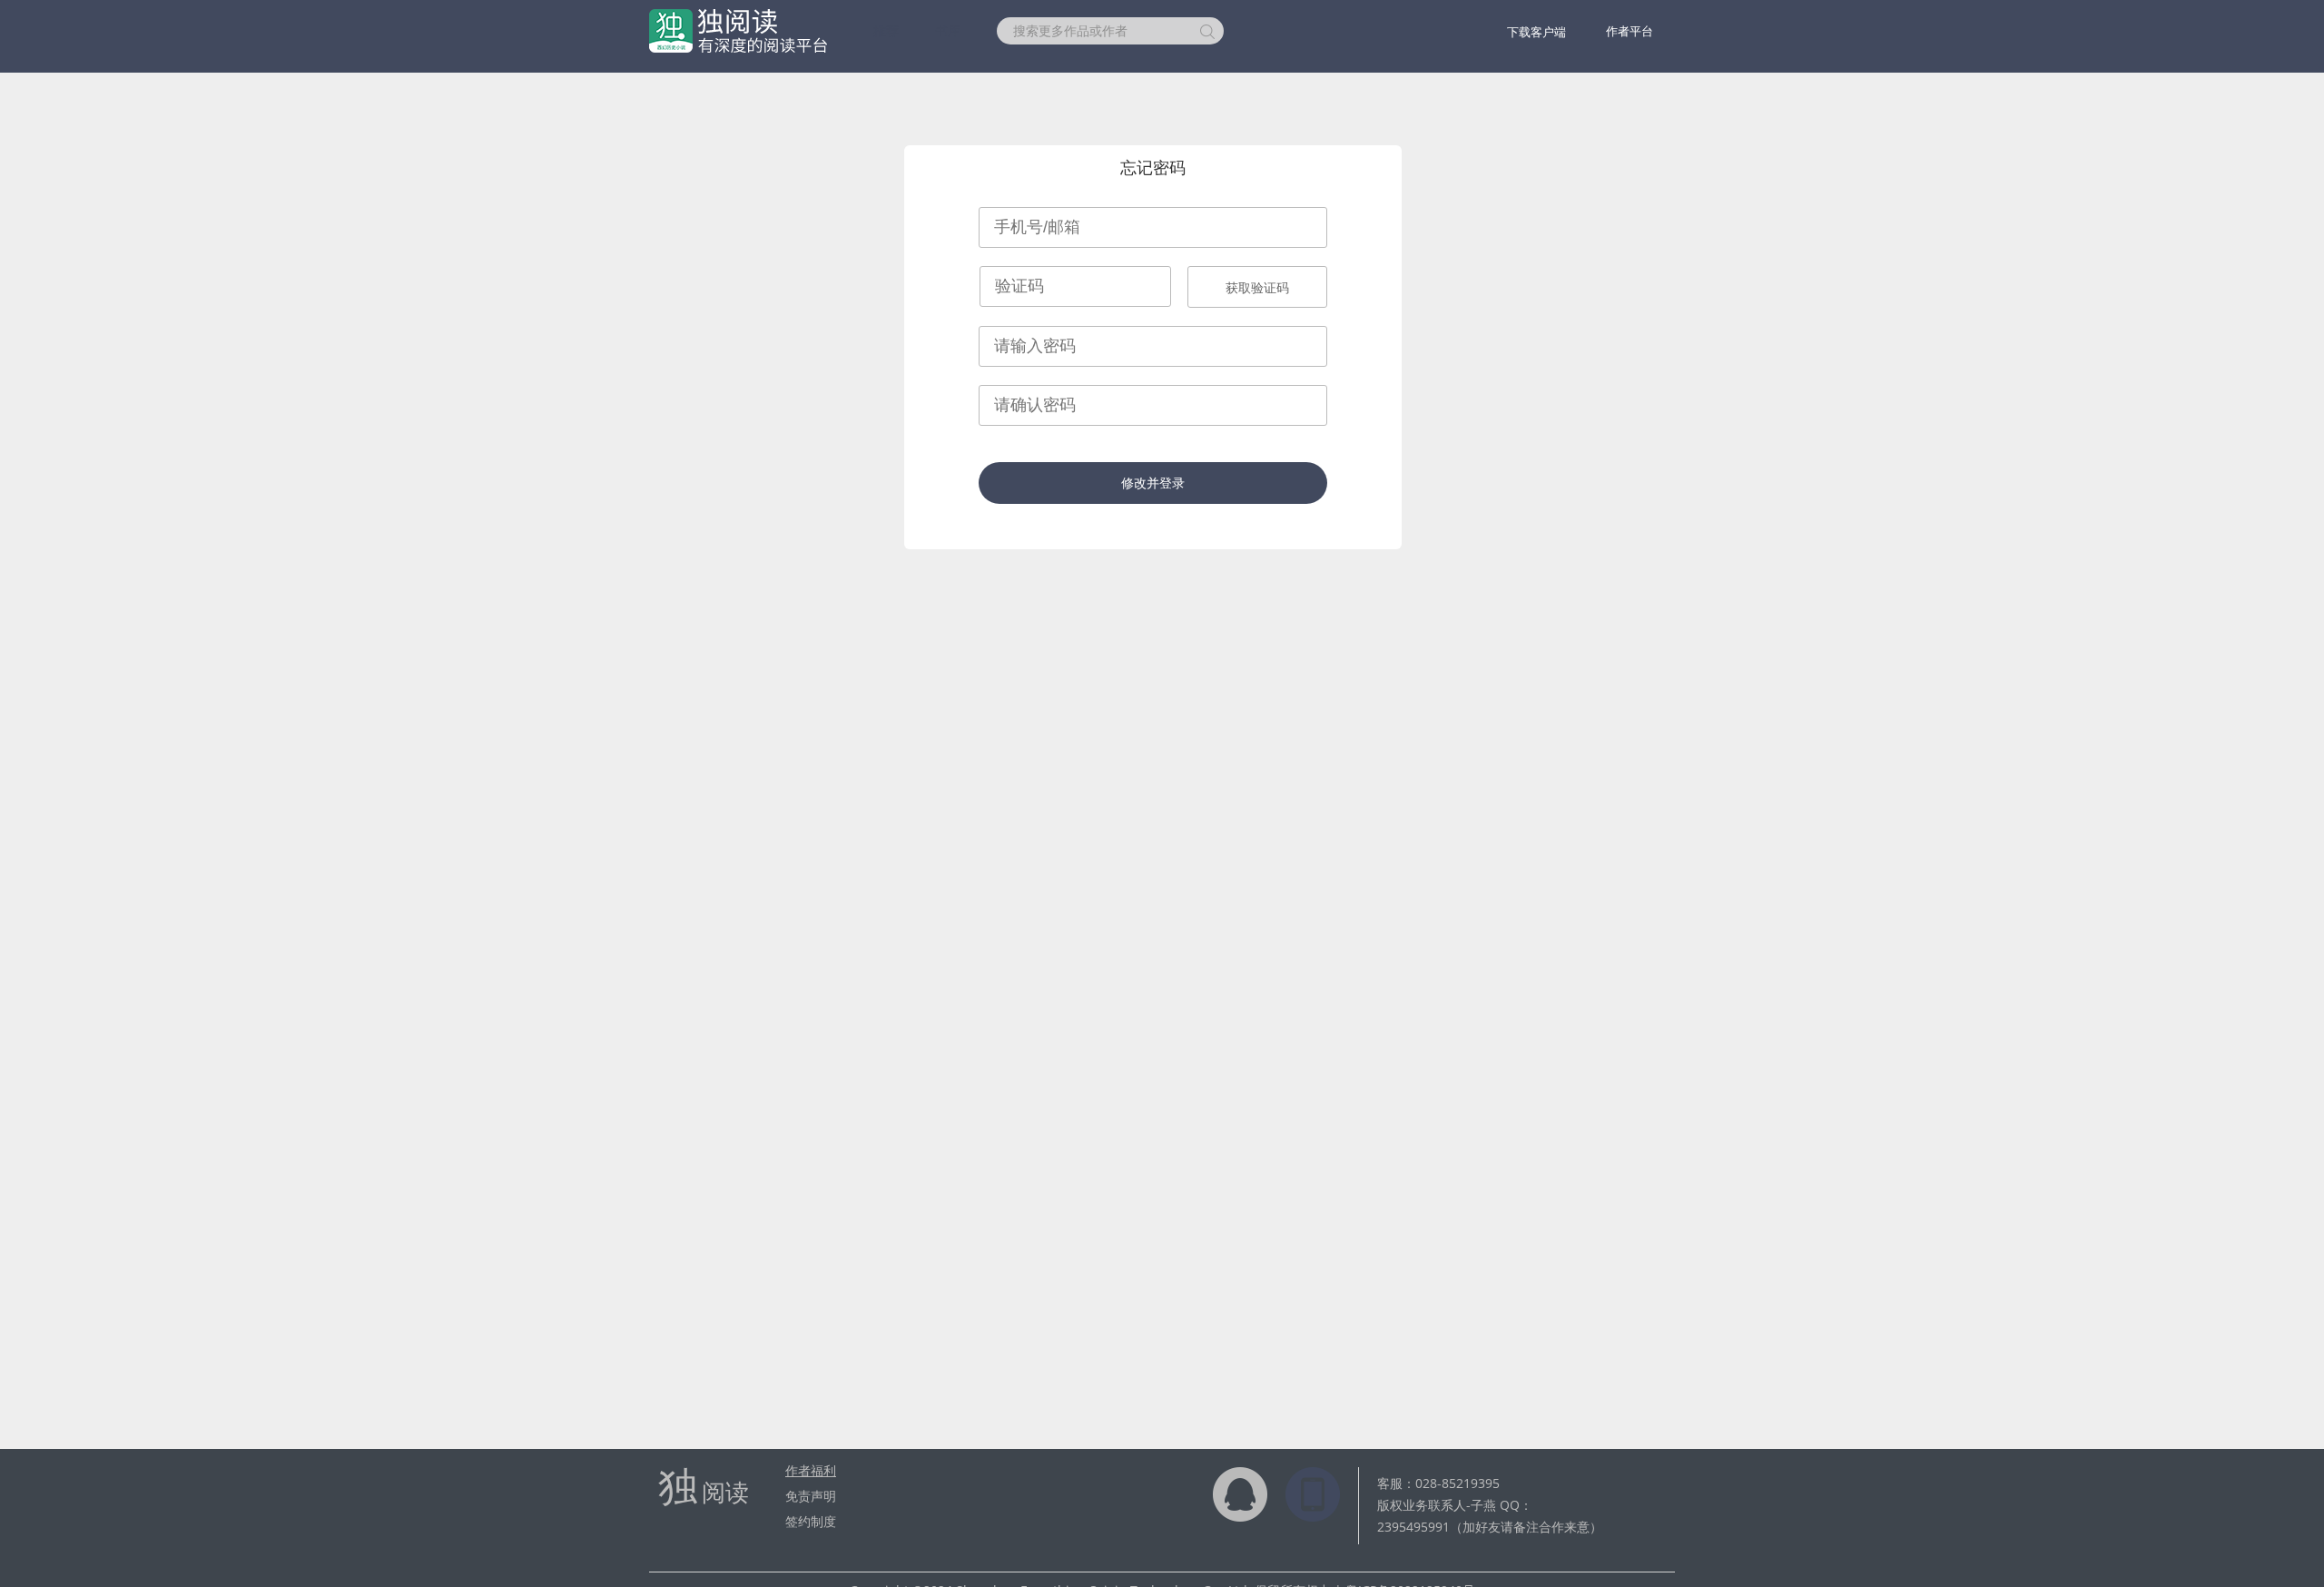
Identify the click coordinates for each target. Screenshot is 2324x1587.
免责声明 (811, 1496)
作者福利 (811, 1470)
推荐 (886, 30)
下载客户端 (1536, 32)
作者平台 (1630, 31)
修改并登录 (1153, 483)
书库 (948, 30)
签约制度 (811, 1521)
